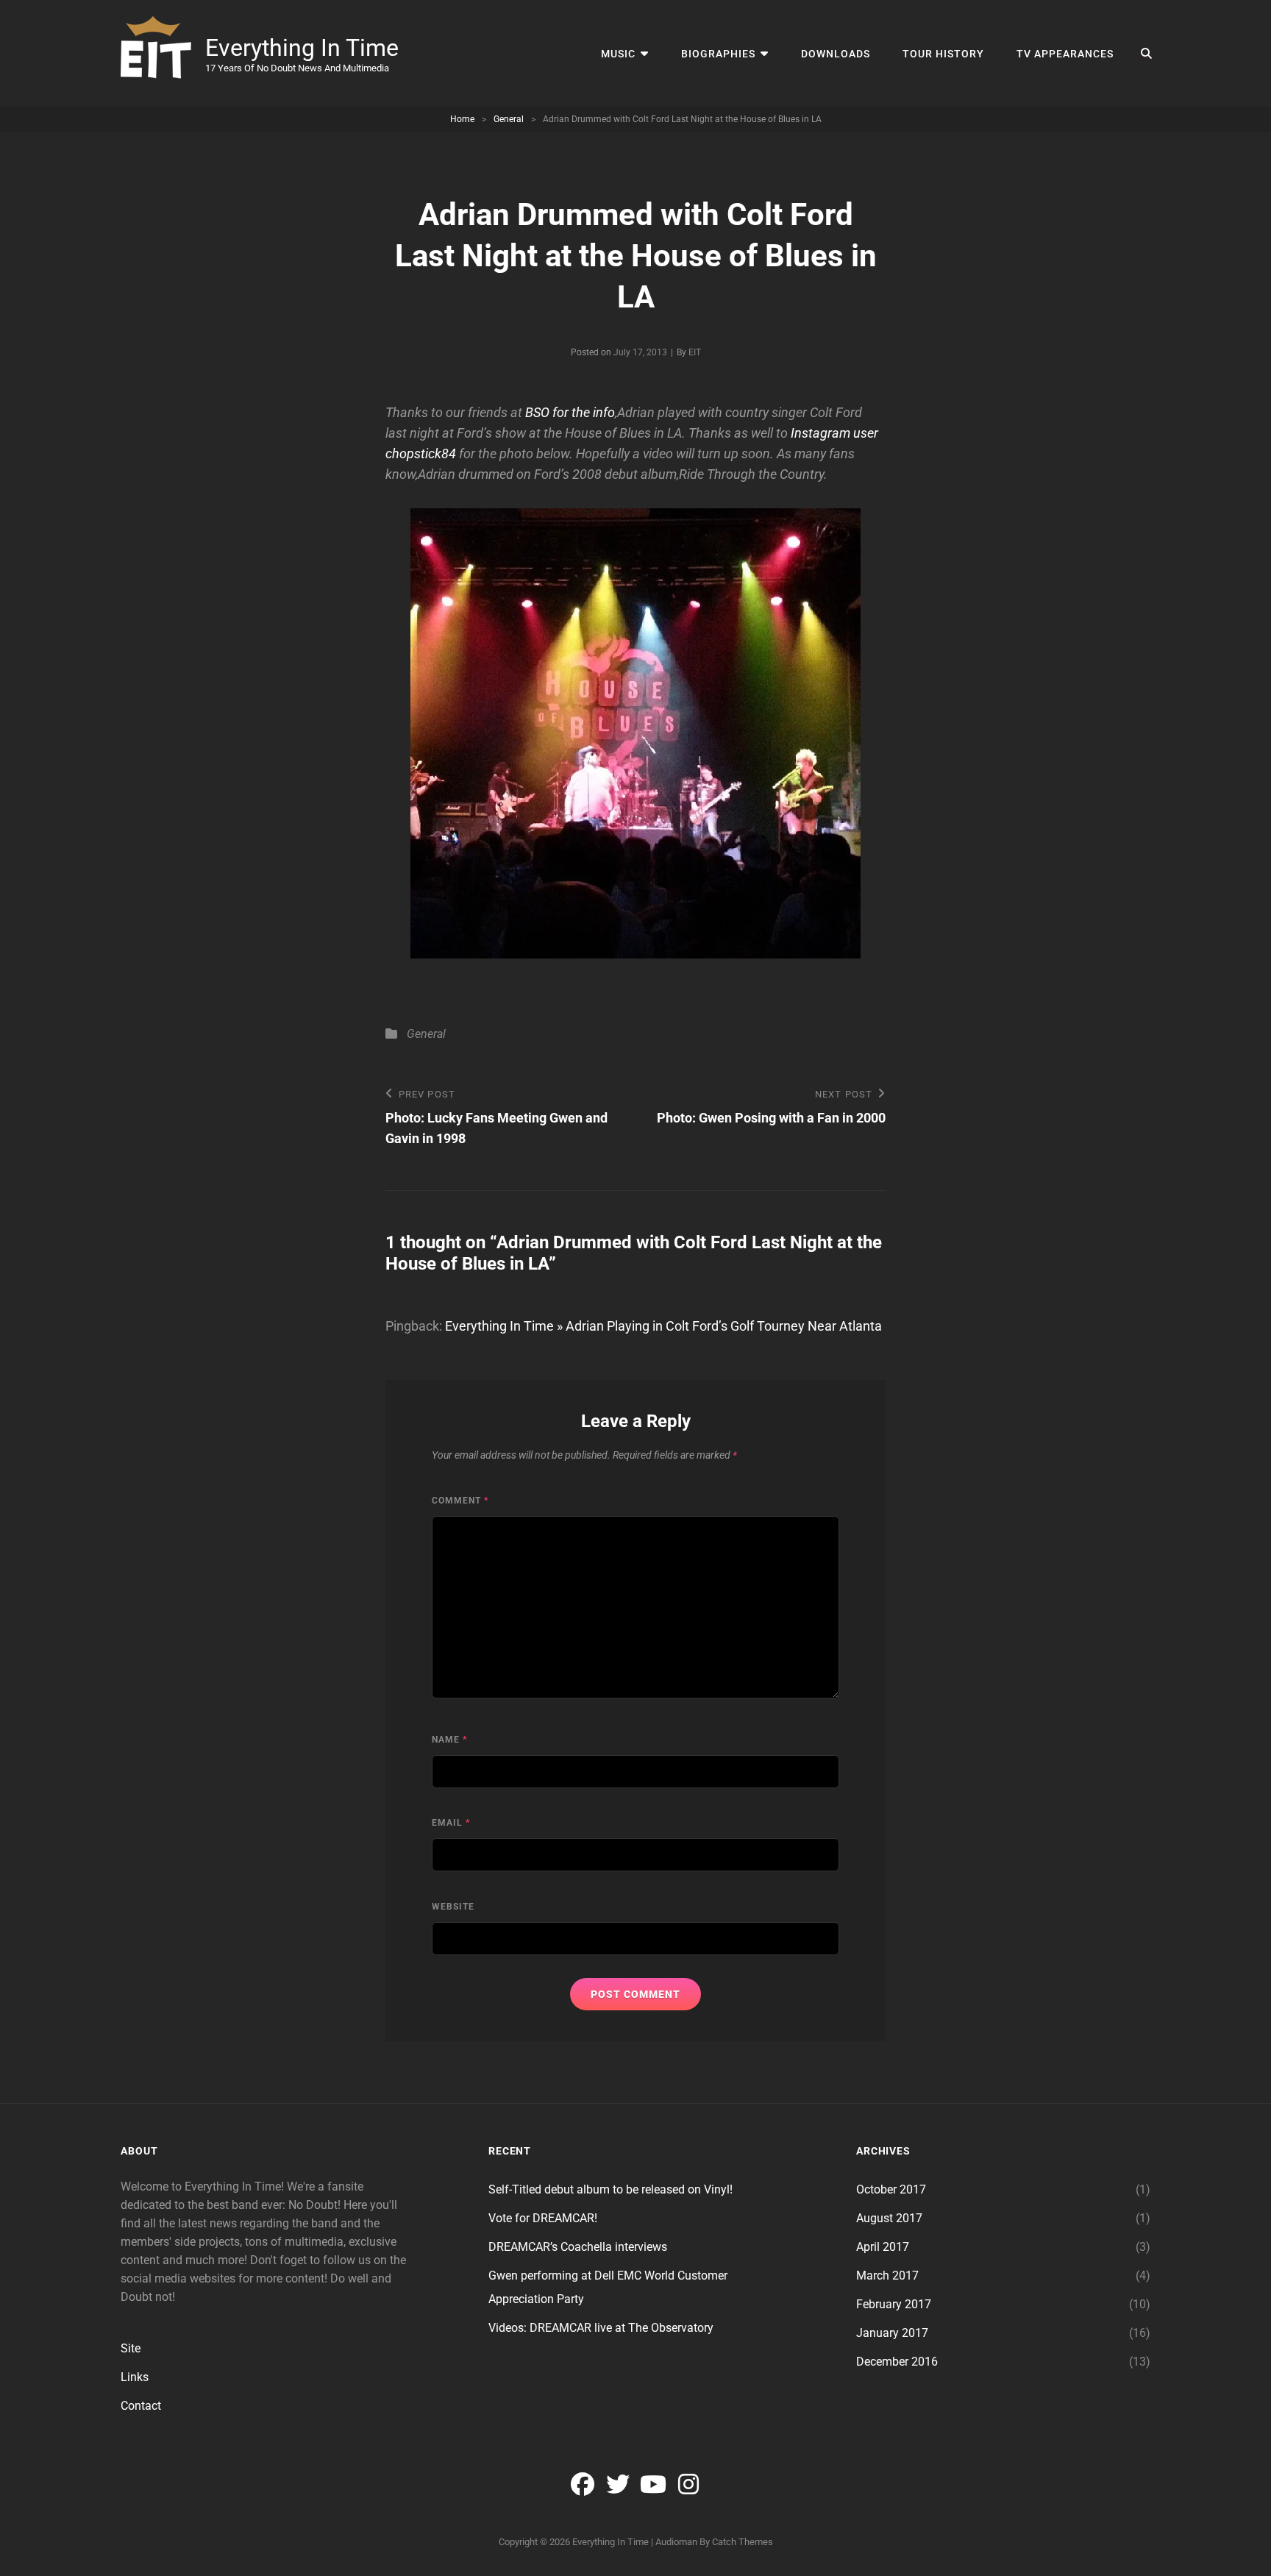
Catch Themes (743, 2542)
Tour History (943, 54)
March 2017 (887, 2276)
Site (131, 2348)
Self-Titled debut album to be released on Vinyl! (610, 2189)
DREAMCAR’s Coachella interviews (578, 2247)
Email (451, 1823)
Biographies (718, 54)
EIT (695, 352)
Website (453, 1907)
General (509, 119)
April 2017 (883, 2247)
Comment (460, 1501)
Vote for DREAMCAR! (543, 2218)
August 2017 (889, 2218)
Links (135, 2377)
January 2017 (892, 2333)
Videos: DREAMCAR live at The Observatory (601, 2328)
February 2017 (894, 2304)
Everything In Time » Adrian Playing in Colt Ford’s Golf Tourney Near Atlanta (663, 1326)
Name (449, 1740)
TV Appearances (1065, 54)
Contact (141, 2406)
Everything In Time (302, 48)
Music (618, 54)
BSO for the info (570, 412)
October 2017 (891, 2189)
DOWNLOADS (836, 54)
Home (462, 119)
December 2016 (897, 2362)
